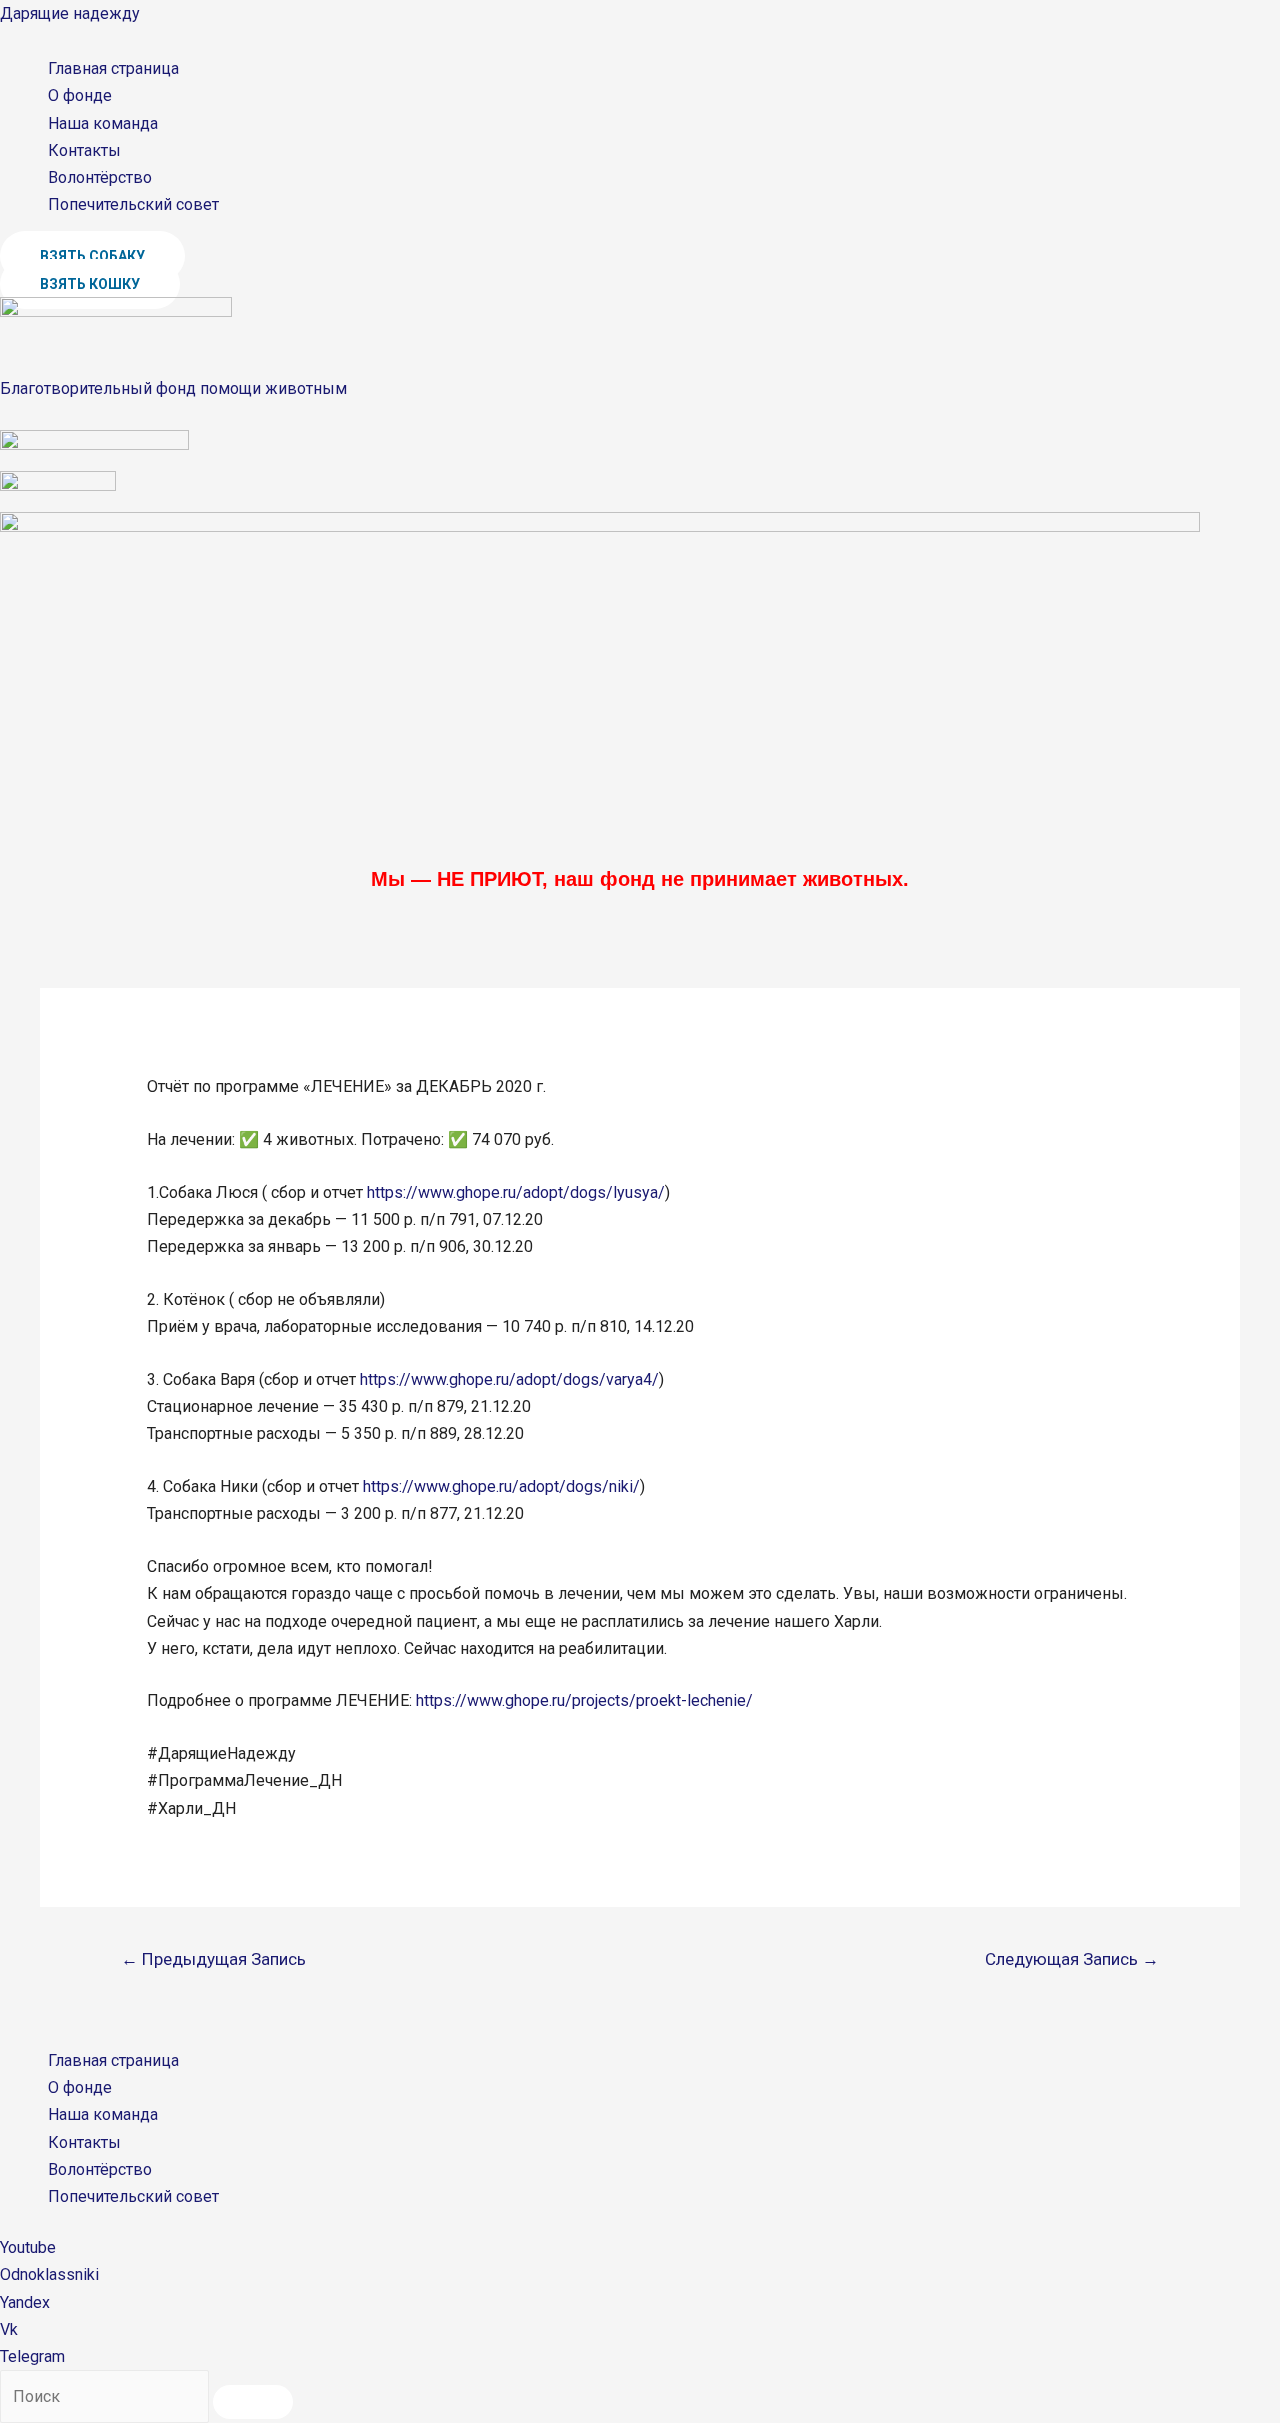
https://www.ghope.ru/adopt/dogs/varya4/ (509, 1379)
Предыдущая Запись (213, 1959)
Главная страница (113, 68)
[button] (92, 256)
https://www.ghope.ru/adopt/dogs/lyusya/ (516, 1192)
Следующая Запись (1072, 1959)
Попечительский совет (133, 204)
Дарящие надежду (70, 13)
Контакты (84, 150)
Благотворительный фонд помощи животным (173, 388)
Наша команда (103, 123)
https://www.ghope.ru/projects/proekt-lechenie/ (584, 1700)
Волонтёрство (100, 177)
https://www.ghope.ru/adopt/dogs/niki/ (501, 1486)
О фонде (80, 95)
